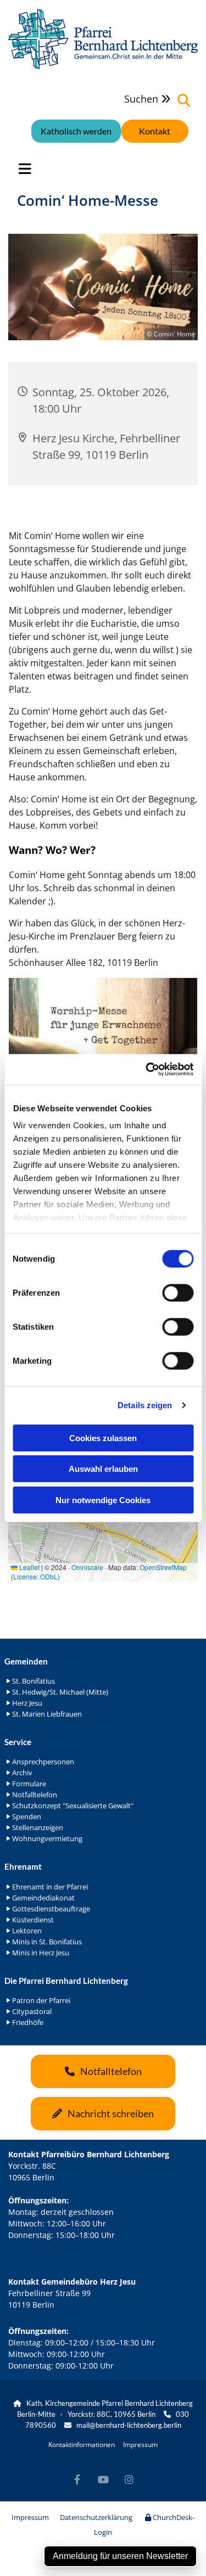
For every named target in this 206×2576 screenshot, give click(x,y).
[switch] (178, 1292)
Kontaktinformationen (82, 2445)
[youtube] (103, 2480)
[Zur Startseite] (103, 39)
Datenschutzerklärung (96, 2517)
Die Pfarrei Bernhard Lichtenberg (66, 1981)
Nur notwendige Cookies (103, 1500)
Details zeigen (145, 1405)
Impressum (140, 2445)
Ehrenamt (23, 1866)
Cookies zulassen (103, 1438)
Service (18, 1742)
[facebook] (77, 2480)
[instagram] (129, 2480)
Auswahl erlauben (103, 1469)
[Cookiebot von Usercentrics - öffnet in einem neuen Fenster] (147, 1070)
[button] (155, 131)
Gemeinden (26, 1661)
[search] (184, 100)
